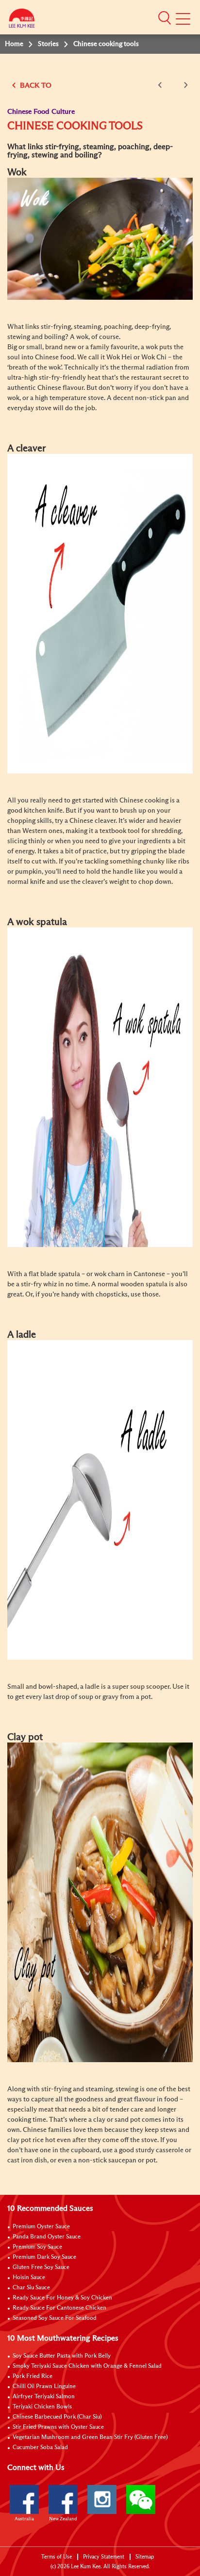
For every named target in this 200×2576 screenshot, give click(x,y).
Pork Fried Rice (33, 2376)
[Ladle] (100, 1499)
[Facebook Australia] (24, 2499)
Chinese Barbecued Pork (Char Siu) (57, 2417)
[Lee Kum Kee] (22, 21)
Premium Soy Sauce (37, 2247)
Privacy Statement (104, 2557)
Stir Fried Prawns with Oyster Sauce (58, 2427)
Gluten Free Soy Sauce (41, 2267)
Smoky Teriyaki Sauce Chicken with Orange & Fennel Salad (87, 2366)
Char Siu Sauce (31, 2288)
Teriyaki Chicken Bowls (42, 2407)
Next (184, 85)
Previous (162, 85)
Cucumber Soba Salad (40, 2448)
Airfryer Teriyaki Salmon (44, 2397)
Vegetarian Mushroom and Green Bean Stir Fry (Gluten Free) (90, 2437)
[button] (165, 18)
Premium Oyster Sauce (41, 2227)
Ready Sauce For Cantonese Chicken (59, 2308)
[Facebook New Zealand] (63, 2499)
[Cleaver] (100, 613)
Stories (48, 44)
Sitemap (145, 2557)
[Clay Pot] (100, 1902)
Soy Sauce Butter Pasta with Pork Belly (62, 2356)
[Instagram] (102, 2499)
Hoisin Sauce (29, 2278)
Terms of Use (57, 2557)
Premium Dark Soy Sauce (44, 2257)
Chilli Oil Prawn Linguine (44, 2387)
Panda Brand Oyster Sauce (47, 2237)
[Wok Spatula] (100, 1087)
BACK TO (35, 85)
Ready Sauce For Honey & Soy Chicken (62, 2298)
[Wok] (100, 238)
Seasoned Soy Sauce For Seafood (55, 2318)
